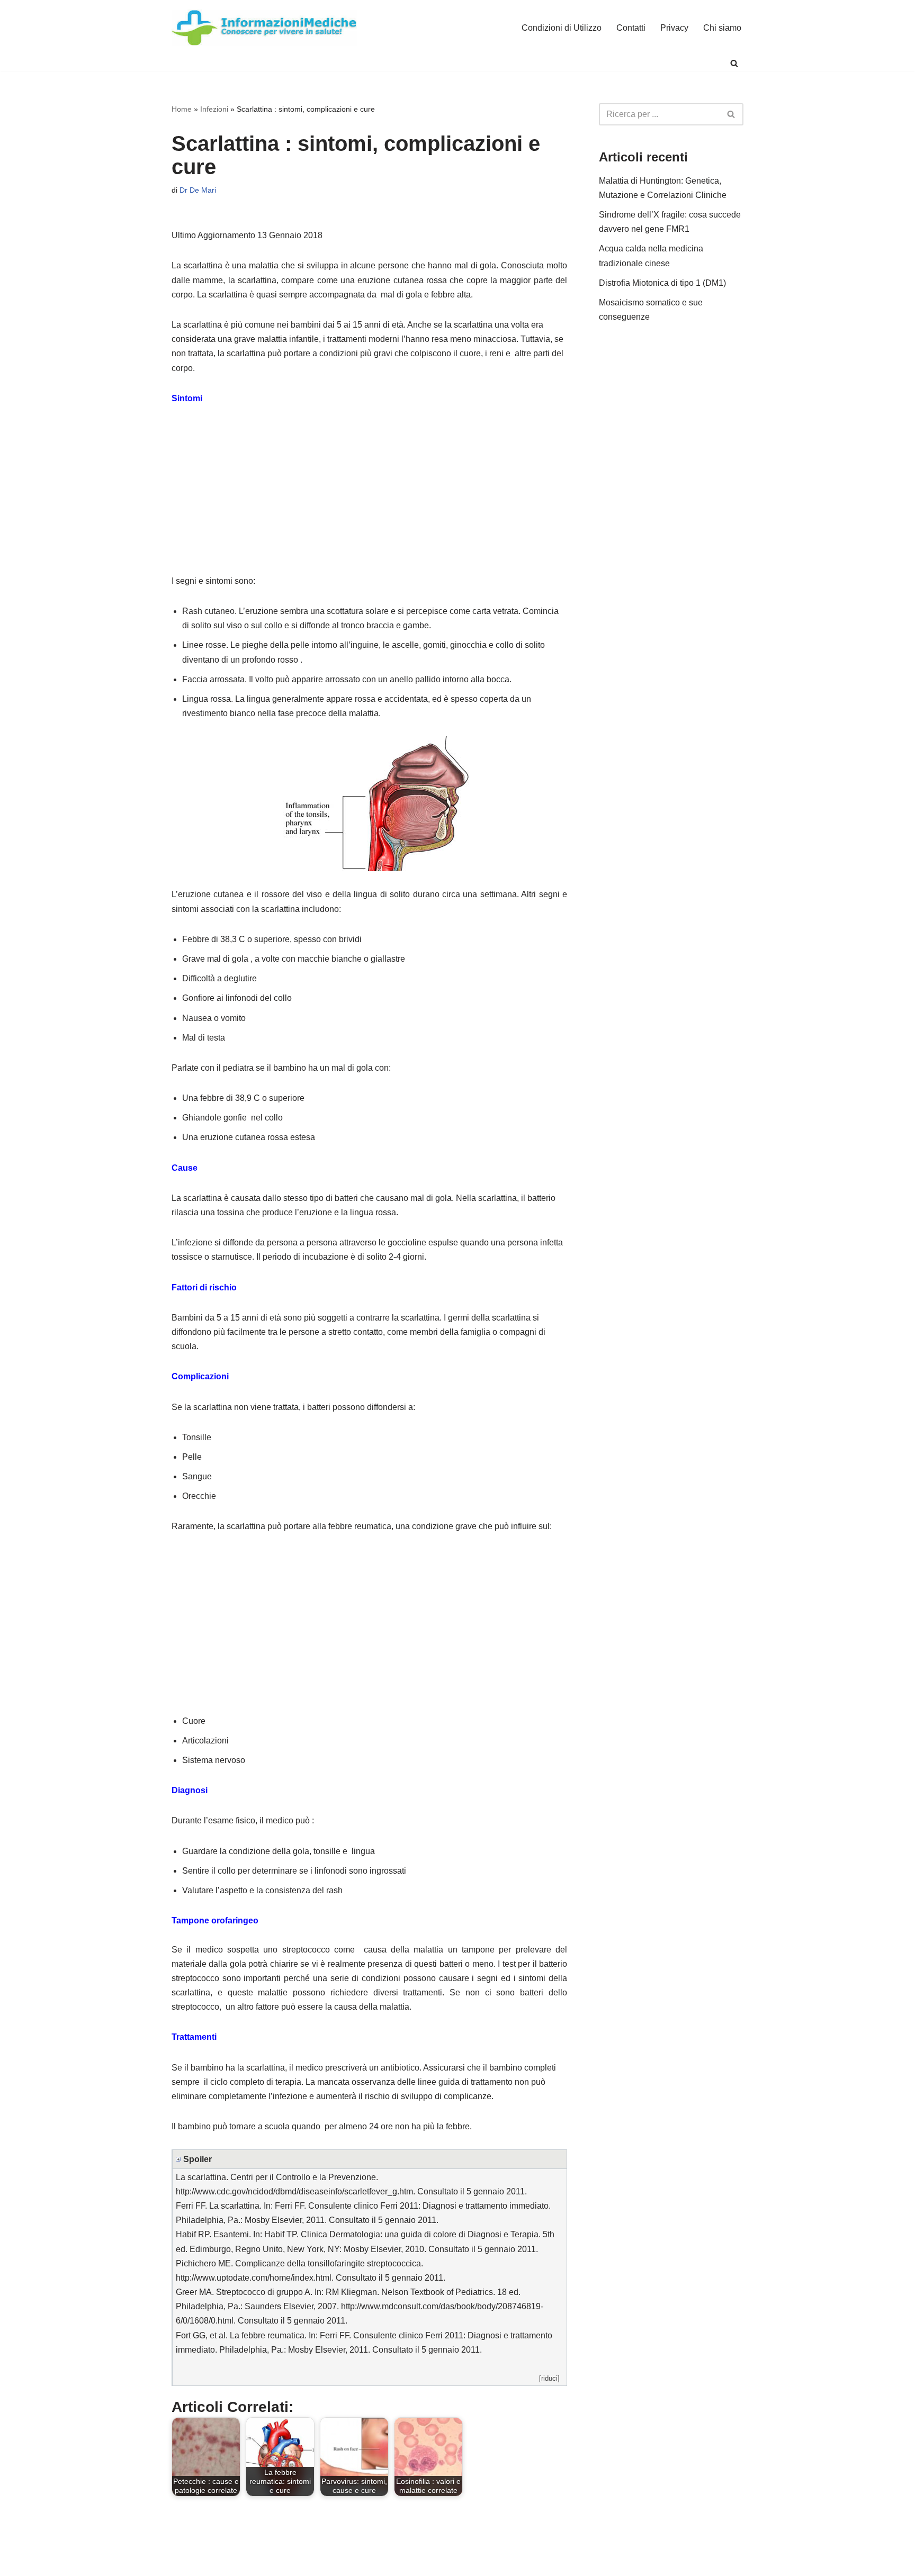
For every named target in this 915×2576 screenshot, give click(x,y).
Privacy (674, 28)
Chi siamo (722, 28)
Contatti (631, 28)
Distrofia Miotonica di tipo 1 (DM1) (662, 283)
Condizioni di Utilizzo (562, 28)
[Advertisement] (369, 495)
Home (182, 109)
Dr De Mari (198, 190)
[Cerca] (734, 63)
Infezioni (214, 109)
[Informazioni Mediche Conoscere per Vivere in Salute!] (264, 28)
